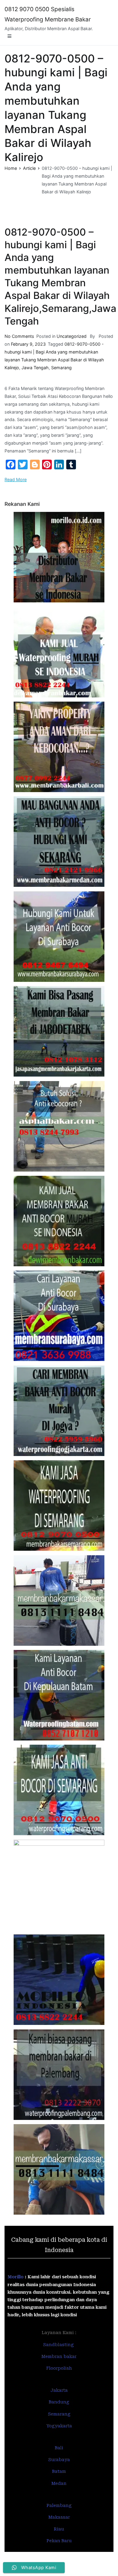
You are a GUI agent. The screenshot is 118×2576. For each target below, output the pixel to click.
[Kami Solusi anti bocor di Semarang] (59, 1790)
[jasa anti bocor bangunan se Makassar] (59, 2169)
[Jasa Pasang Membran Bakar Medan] (59, 842)
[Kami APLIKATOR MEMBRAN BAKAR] (59, 1221)
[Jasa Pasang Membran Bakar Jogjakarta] (59, 1411)
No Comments (19, 336)
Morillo (16, 2277)
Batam (59, 2471)
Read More (16, 479)
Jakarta (59, 2390)
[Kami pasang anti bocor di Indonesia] (59, 1980)
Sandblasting (59, 2345)
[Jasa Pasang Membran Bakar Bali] (59, 747)
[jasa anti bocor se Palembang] (59, 2075)
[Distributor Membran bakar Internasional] (59, 557)
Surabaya (59, 2460)
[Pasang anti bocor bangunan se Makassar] (59, 1600)
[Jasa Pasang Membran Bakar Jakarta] (59, 1031)
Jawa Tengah (35, 368)
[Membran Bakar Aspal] (59, 652)
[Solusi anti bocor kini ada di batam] (59, 1695)
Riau (59, 2529)
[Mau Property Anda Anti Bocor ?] (59, 1885)
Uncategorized (72, 336)
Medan (59, 2483)
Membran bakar (59, 2356)
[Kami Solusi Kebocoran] (59, 1126)
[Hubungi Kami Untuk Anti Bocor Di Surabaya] (59, 937)
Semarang (61, 368)
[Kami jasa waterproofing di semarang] (59, 1505)
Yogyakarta (59, 2426)
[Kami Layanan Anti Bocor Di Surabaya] (59, 1316)
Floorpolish (59, 2368)
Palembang (59, 2505)
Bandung (59, 2402)
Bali (59, 2448)
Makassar (59, 2517)
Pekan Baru (59, 2541)
